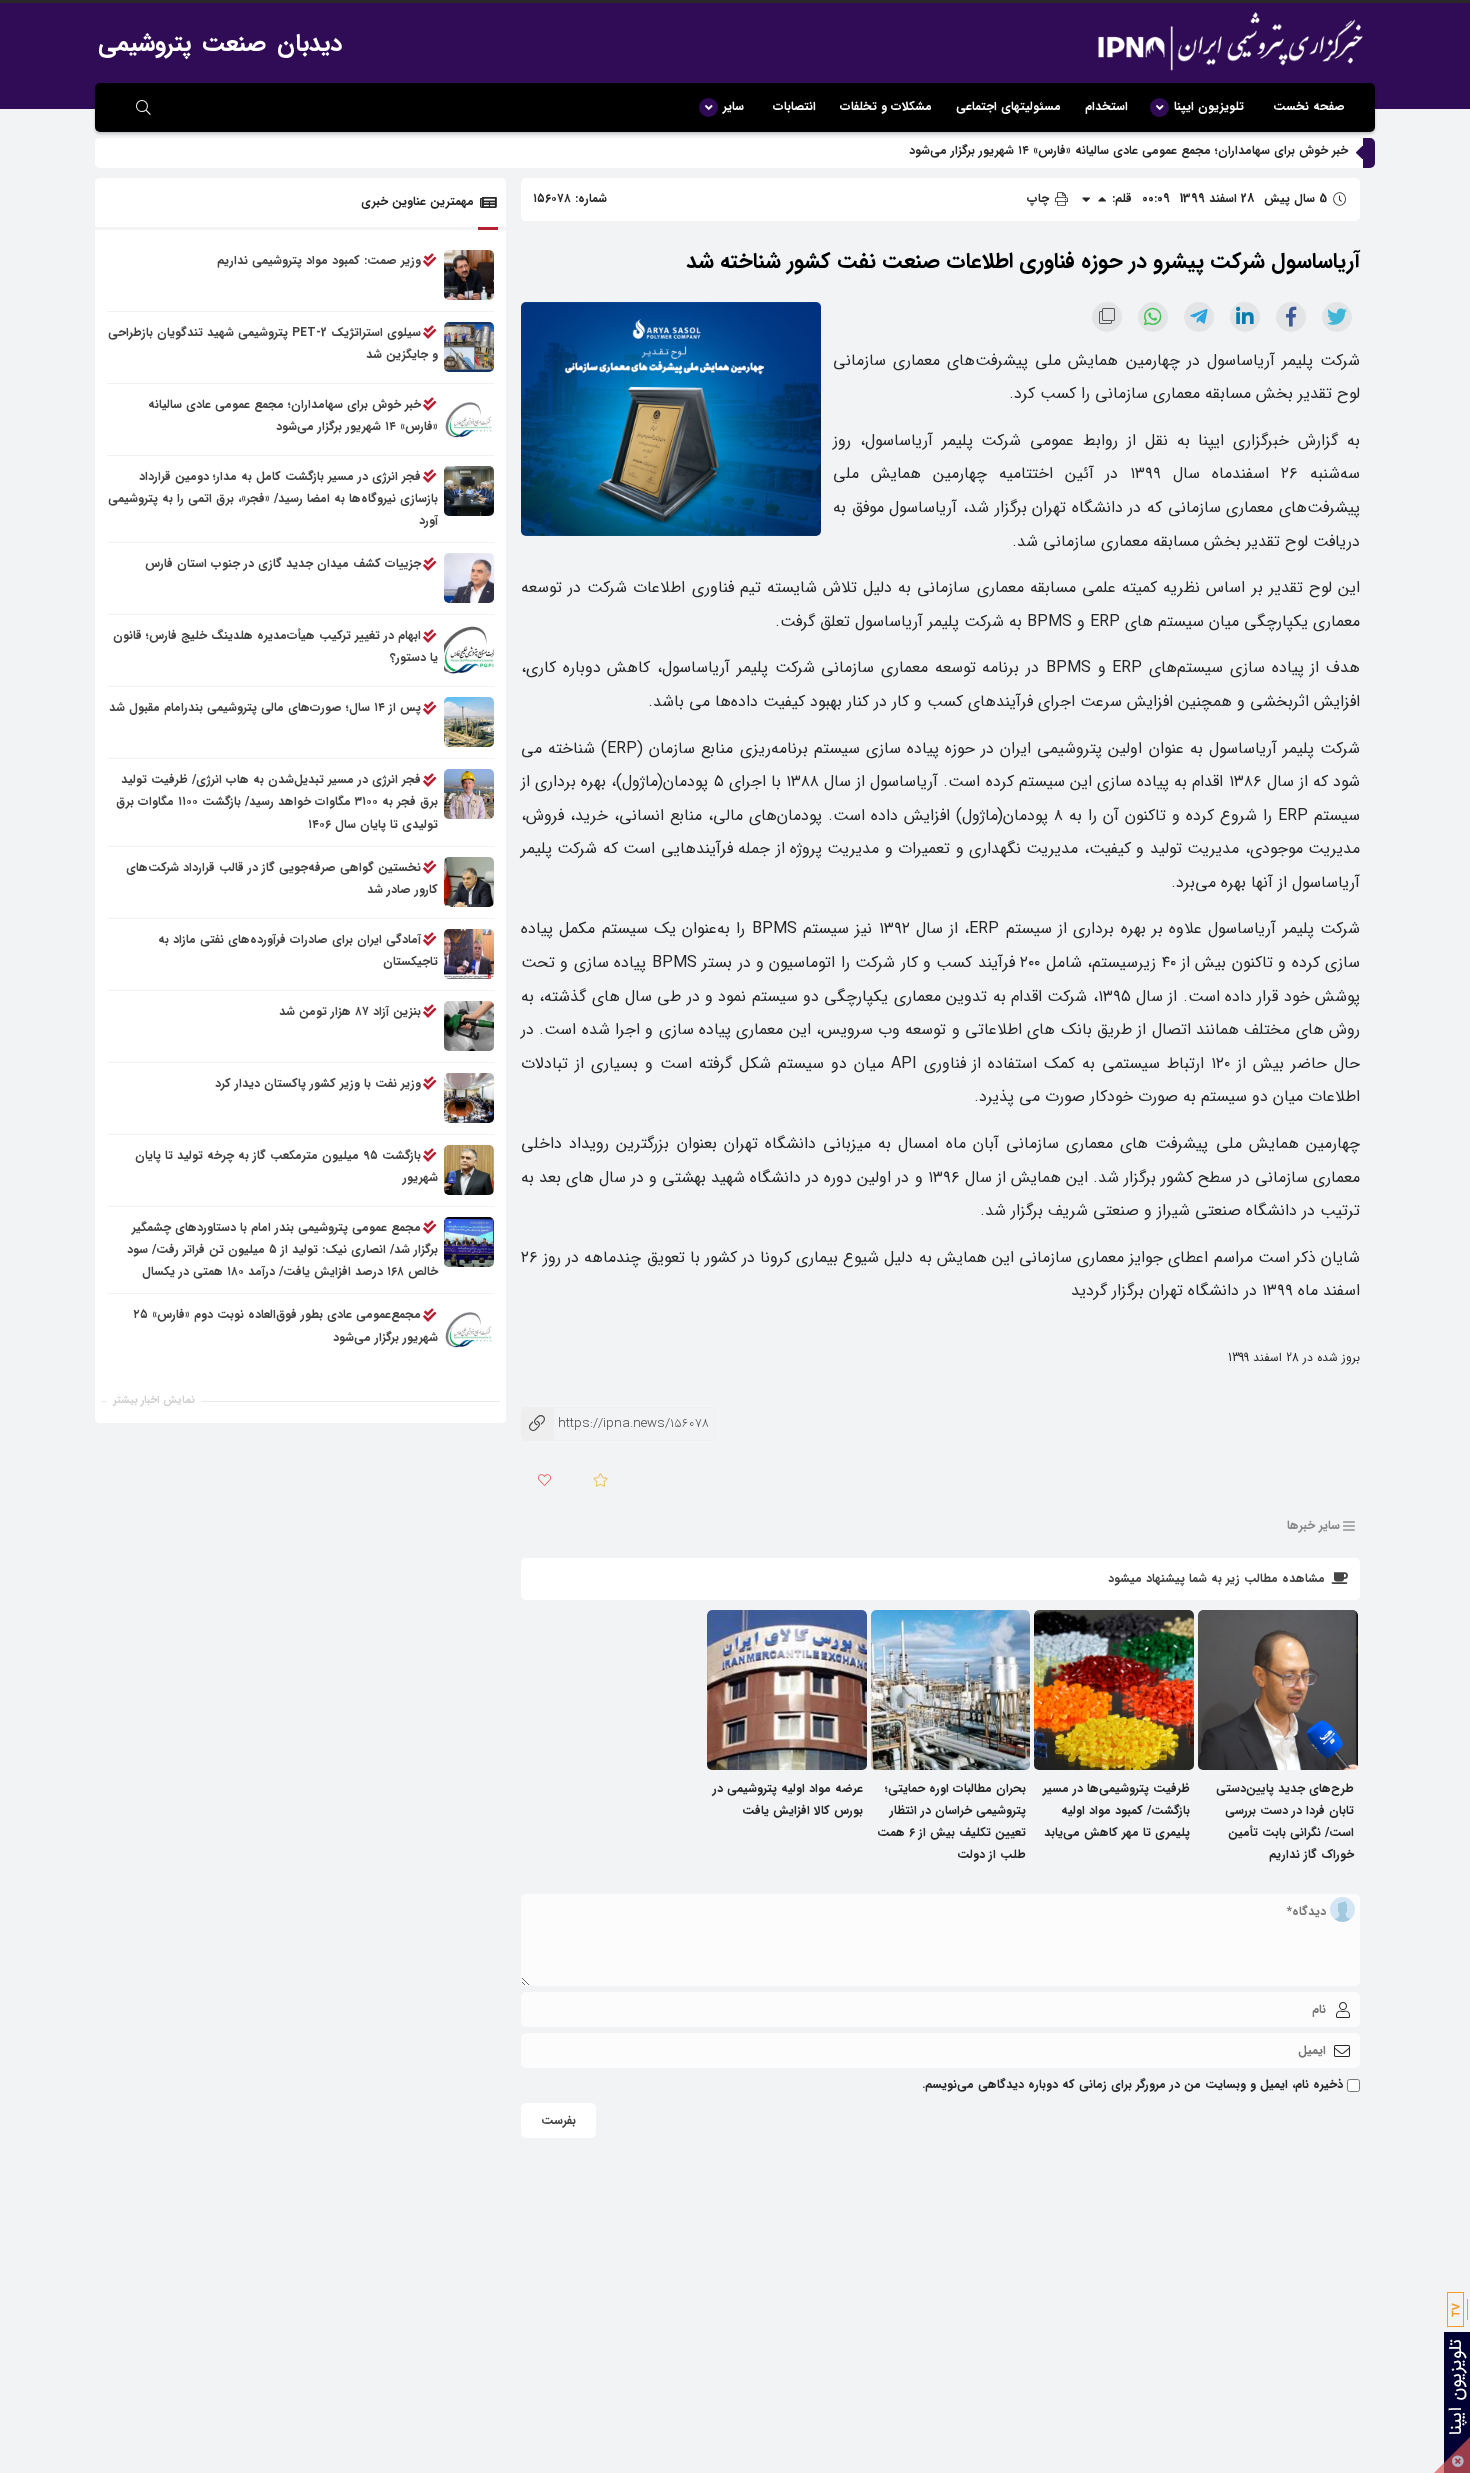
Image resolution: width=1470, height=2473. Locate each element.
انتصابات (794, 106)
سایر (733, 106)
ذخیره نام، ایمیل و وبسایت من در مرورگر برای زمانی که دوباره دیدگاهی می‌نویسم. (1132, 2084)
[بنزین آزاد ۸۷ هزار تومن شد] (469, 1026)
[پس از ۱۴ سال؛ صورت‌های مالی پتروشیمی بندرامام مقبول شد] (469, 723)
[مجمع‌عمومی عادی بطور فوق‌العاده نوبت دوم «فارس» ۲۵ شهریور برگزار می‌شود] (469, 1330)
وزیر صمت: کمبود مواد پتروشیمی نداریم (319, 260)
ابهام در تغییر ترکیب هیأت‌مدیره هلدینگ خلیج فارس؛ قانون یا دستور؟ (275, 647)
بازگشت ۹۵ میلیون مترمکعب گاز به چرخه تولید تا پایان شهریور (286, 1166)
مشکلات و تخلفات (886, 106)
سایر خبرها (1313, 1525)
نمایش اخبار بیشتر (154, 1400)
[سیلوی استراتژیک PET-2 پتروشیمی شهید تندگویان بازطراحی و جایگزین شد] (469, 347)
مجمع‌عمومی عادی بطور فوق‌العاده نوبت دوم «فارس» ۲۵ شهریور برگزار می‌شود (286, 1326)
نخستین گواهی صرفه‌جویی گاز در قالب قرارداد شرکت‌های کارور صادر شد (282, 878)
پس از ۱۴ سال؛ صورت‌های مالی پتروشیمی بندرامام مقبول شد (265, 708)
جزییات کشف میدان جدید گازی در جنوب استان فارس (283, 564)
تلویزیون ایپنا (1209, 106)
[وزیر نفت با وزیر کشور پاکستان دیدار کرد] (469, 1098)
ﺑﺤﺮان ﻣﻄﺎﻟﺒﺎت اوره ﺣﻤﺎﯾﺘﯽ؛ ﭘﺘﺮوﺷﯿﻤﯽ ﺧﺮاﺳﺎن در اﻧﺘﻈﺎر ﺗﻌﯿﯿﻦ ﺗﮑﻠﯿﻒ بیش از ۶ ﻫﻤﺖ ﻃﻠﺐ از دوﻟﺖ (951, 1822)
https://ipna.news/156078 (615, 1423)
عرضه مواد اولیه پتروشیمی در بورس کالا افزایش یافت (788, 1799)
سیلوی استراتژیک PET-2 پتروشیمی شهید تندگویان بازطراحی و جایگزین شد (273, 343)
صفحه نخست (1309, 106)
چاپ (1040, 198)
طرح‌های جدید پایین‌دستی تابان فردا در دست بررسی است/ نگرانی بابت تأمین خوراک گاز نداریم (1285, 1822)
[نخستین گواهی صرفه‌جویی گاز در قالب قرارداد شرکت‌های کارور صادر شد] (469, 882)
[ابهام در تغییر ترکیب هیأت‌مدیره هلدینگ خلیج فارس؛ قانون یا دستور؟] (469, 651)
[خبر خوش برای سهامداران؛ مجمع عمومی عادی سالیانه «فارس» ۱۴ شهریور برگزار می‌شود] (469, 419)
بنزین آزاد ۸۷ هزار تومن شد (350, 1011)
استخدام (1106, 106)
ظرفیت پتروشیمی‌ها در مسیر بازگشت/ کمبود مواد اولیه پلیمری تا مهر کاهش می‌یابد (1116, 1810)
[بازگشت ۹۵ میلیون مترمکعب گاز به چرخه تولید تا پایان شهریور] (469, 1170)
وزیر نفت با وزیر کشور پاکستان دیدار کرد (318, 1083)
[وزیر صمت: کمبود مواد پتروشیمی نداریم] (469, 275)
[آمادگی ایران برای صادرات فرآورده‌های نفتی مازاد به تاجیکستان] (469, 954)
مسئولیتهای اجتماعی (1008, 106)
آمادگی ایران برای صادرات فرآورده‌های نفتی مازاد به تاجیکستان (298, 950)
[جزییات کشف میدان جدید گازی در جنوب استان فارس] (469, 579)
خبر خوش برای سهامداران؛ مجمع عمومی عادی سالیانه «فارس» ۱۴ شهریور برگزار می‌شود (1128, 150)
